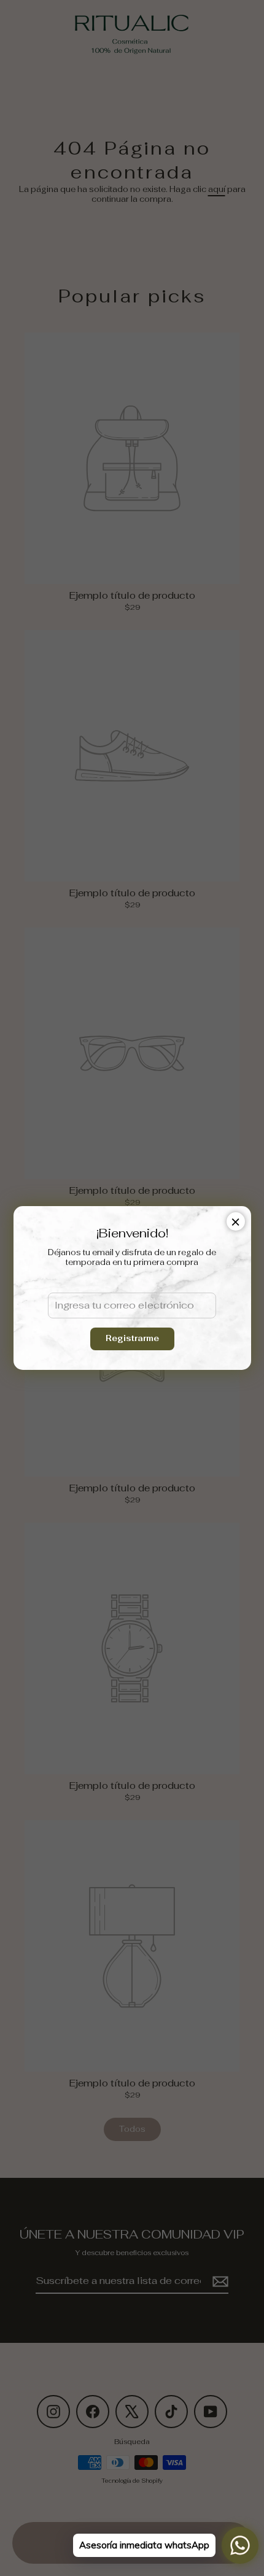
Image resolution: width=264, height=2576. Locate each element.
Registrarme (132, 1338)
